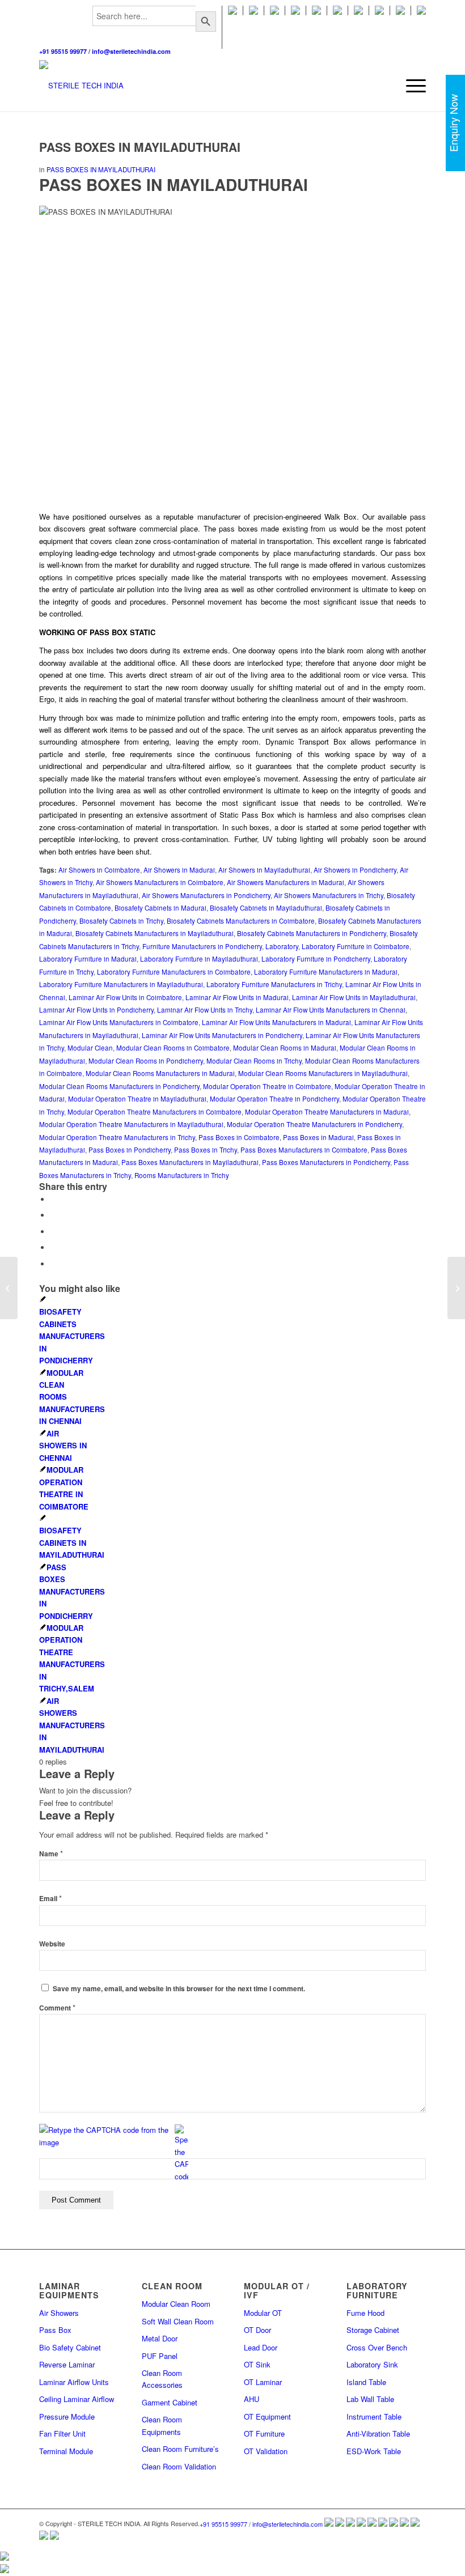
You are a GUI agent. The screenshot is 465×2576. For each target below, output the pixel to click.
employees (332, 577)
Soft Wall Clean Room (178, 2321)
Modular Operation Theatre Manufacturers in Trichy (117, 1137)
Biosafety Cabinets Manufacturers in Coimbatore (241, 921)
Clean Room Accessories (162, 2379)
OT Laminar (263, 2382)
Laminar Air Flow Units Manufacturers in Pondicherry (222, 1035)
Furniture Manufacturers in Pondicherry (202, 946)
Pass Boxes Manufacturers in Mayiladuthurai (190, 1162)
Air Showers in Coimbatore (99, 870)
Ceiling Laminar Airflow (77, 2399)
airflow (219, 766)
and (158, 766)
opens (289, 650)
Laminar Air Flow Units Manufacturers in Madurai (276, 1022)
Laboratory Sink (372, 2364)
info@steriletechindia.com (131, 51)
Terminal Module (66, 2451)
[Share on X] (53, 1215)
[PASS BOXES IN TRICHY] (9, 1288)
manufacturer (221, 517)
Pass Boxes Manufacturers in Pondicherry (326, 1162)
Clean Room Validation (179, 2466)
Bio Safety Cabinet (70, 2347)
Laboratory (282, 946)
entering (256, 718)
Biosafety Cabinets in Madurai (160, 908)
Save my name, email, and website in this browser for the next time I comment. (179, 1989)
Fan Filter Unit (62, 2433)
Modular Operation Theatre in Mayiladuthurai (137, 1099)
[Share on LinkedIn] (53, 1264)
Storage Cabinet (373, 2330)
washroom (389, 699)
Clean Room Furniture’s (180, 2449)
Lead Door (261, 2347)
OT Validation (266, 2451)
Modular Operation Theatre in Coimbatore (267, 1086)
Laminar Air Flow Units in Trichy (205, 1010)
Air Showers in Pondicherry (355, 870)
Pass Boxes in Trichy (206, 1150)
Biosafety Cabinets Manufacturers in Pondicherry (312, 933)
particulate (400, 778)
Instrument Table (374, 2416)
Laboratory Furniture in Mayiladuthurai (199, 959)
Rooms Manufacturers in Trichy (182, 1175)
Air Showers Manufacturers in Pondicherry (206, 895)
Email (50, 1899)
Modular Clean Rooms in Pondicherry (146, 1061)
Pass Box (55, 2330)
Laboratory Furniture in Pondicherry (316, 959)
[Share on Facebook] (53, 1199)
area (125, 790)
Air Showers (59, 2313)
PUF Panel (160, 2356)
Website (52, 1944)
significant (262, 803)
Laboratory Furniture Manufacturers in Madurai (326, 972)
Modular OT (263, 2313)
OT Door (257, 2330)
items (120, 730)
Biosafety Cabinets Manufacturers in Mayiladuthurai (155, 933)
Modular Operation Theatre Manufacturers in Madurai (327, 1112)
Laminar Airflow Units (74, 2382)
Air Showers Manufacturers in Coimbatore (160, 882)
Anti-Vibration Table (378, 2433)
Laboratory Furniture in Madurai (88, 959)
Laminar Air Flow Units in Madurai (237, 997)
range (375, 541)
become (276, 602)
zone (144, 541)
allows (363, 741)
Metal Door (160, 2338)
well (53, 565)
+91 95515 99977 (63, 51)
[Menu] (410, 86)
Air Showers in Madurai (179, 870)
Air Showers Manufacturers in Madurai (286, 882)
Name (51, 1854)
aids (73, 699)
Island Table (366, 2382)
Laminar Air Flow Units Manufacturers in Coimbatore (119, 1022)
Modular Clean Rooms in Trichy (254, 1061)
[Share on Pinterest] (53, 1247)
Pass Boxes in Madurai (318, 1137)
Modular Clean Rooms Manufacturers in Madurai (160, 1073)
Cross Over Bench (377, 2347)
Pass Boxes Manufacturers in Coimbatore (304, 1150)
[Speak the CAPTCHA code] (181, 2153)
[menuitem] (155, 27)
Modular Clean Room (176, 2304)
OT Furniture (264, 2433)
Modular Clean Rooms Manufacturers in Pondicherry (119, 1086)
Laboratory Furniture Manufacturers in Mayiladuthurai (121, 984)
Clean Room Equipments (162, 2425)
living (194, 589)
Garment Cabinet (170, 2402)
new (174, 687)
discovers (71, 528)
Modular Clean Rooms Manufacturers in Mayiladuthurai (323, 1073)
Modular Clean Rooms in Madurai (285, 1048)
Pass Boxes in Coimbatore (239, 1137)
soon (382, 839)
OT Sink (257, 2364)
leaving (189, 741)
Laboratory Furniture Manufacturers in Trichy (274, 984)
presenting (107, 815)
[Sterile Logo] (81, 86)
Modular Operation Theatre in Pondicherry (274, 1099)
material (150, 827)
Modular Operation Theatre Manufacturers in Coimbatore (155, 1112)
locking (106, 839)
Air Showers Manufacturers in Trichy (329, 895)
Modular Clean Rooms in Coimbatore (173, 1048)
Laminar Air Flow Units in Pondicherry (96, 1010)
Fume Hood (365, 2313)
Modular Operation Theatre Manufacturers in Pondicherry (314, 1124)
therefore (322, 663)
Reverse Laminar (67, 2364)
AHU (251, 2399)
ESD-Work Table (374, 2451)
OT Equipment (267, 2416)
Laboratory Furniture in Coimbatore (356, 946)
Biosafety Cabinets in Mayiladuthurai (266, 908)
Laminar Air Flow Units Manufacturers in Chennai (331, 1010)
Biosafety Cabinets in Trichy (121, 921)
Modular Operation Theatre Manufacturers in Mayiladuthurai (131, 1124)
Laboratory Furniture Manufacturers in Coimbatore (174, 972)
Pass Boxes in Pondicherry (130, 1150)
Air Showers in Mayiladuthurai (264, 870)
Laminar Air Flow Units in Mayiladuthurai (354, 997)
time (97, 675)
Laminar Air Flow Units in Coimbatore (125, 997)
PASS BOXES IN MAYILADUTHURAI (101, 169)
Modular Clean (90, 1048)
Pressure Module (67, 2416)
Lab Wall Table (370, 2399)
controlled (65, 613)
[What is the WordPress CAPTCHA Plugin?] (106, 2136)
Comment (57, 2008)
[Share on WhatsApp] (53, 1232)
